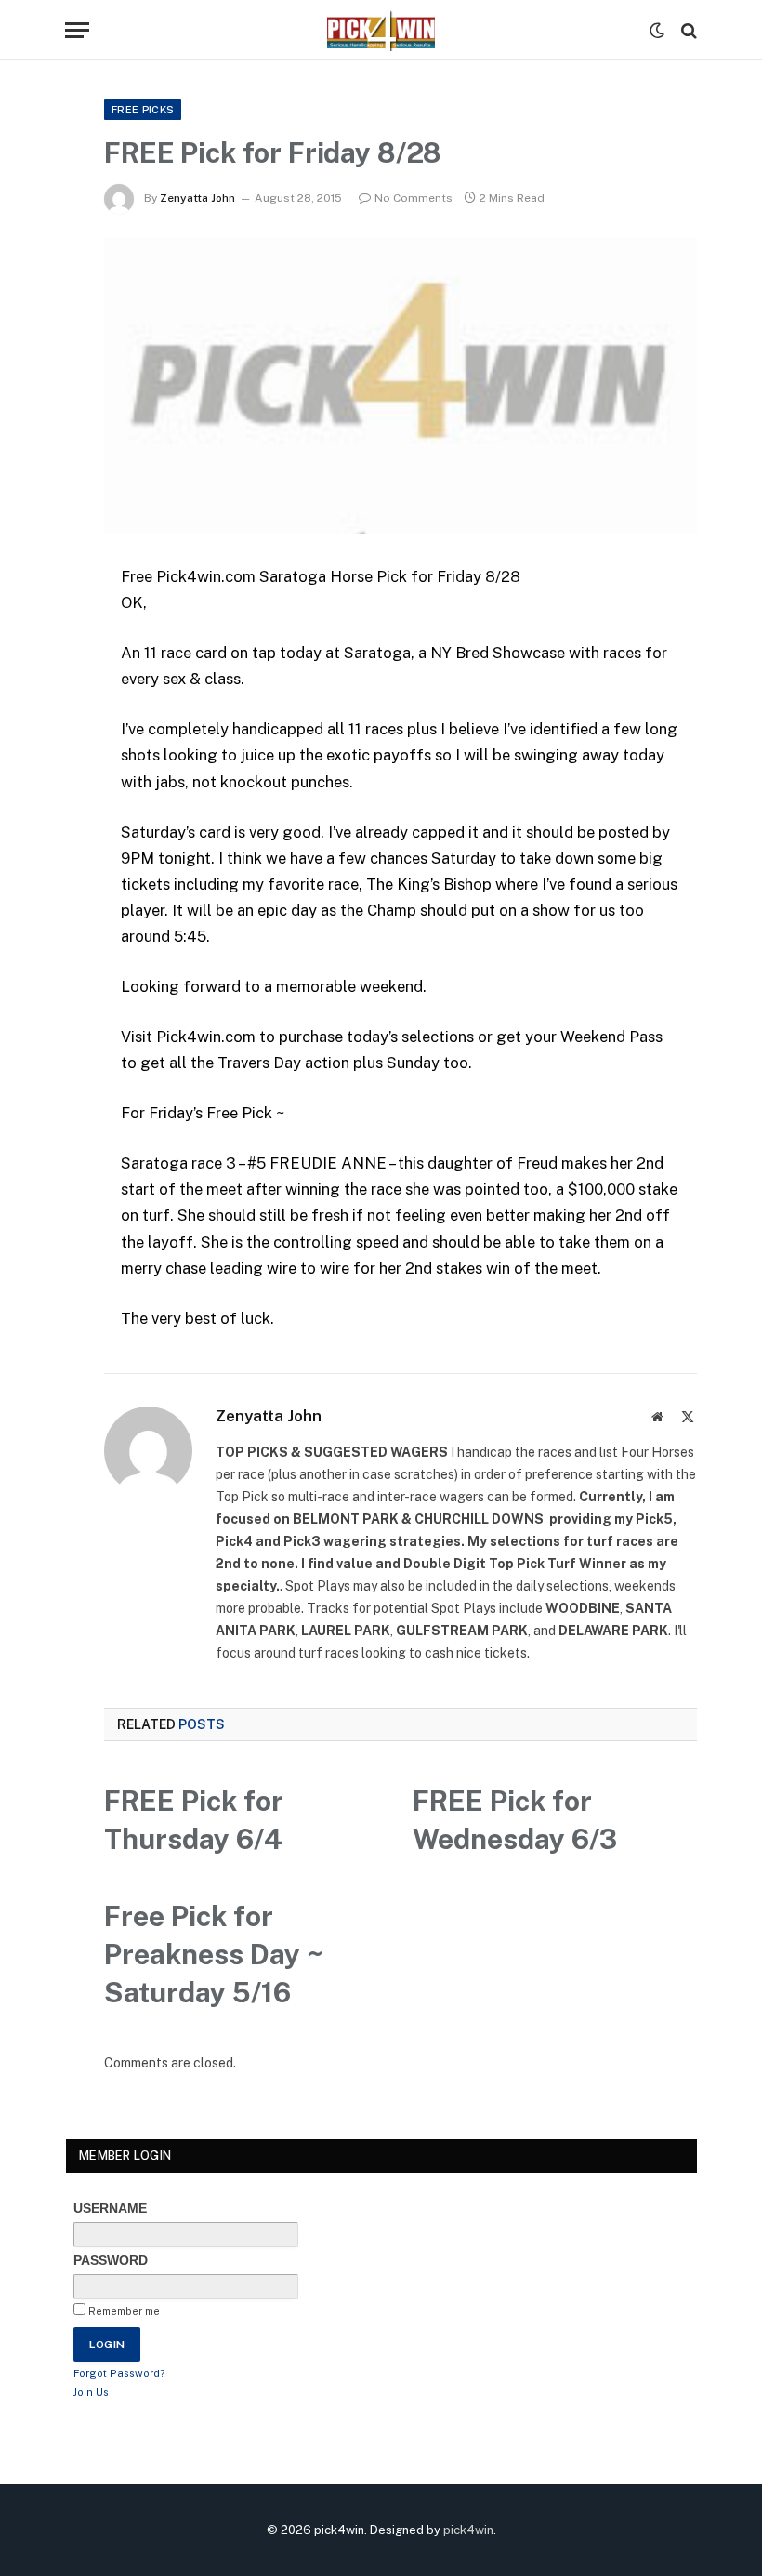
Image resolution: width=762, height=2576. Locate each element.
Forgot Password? (119, 2373)
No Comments (414, 198)
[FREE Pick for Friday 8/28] (401, 385)
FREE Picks (143, 110)
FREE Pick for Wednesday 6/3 (515, 1820)
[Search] (687, 30)
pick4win (468, 2530)
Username (110, 2208)
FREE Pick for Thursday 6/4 (194, 1820)
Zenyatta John (197, 198)
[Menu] (77, 30)
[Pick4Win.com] (381, 30)
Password (111, 2260)
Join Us (91, 2392)
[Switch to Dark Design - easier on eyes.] (657, 31)
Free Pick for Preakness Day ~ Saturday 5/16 (214, 1954)
